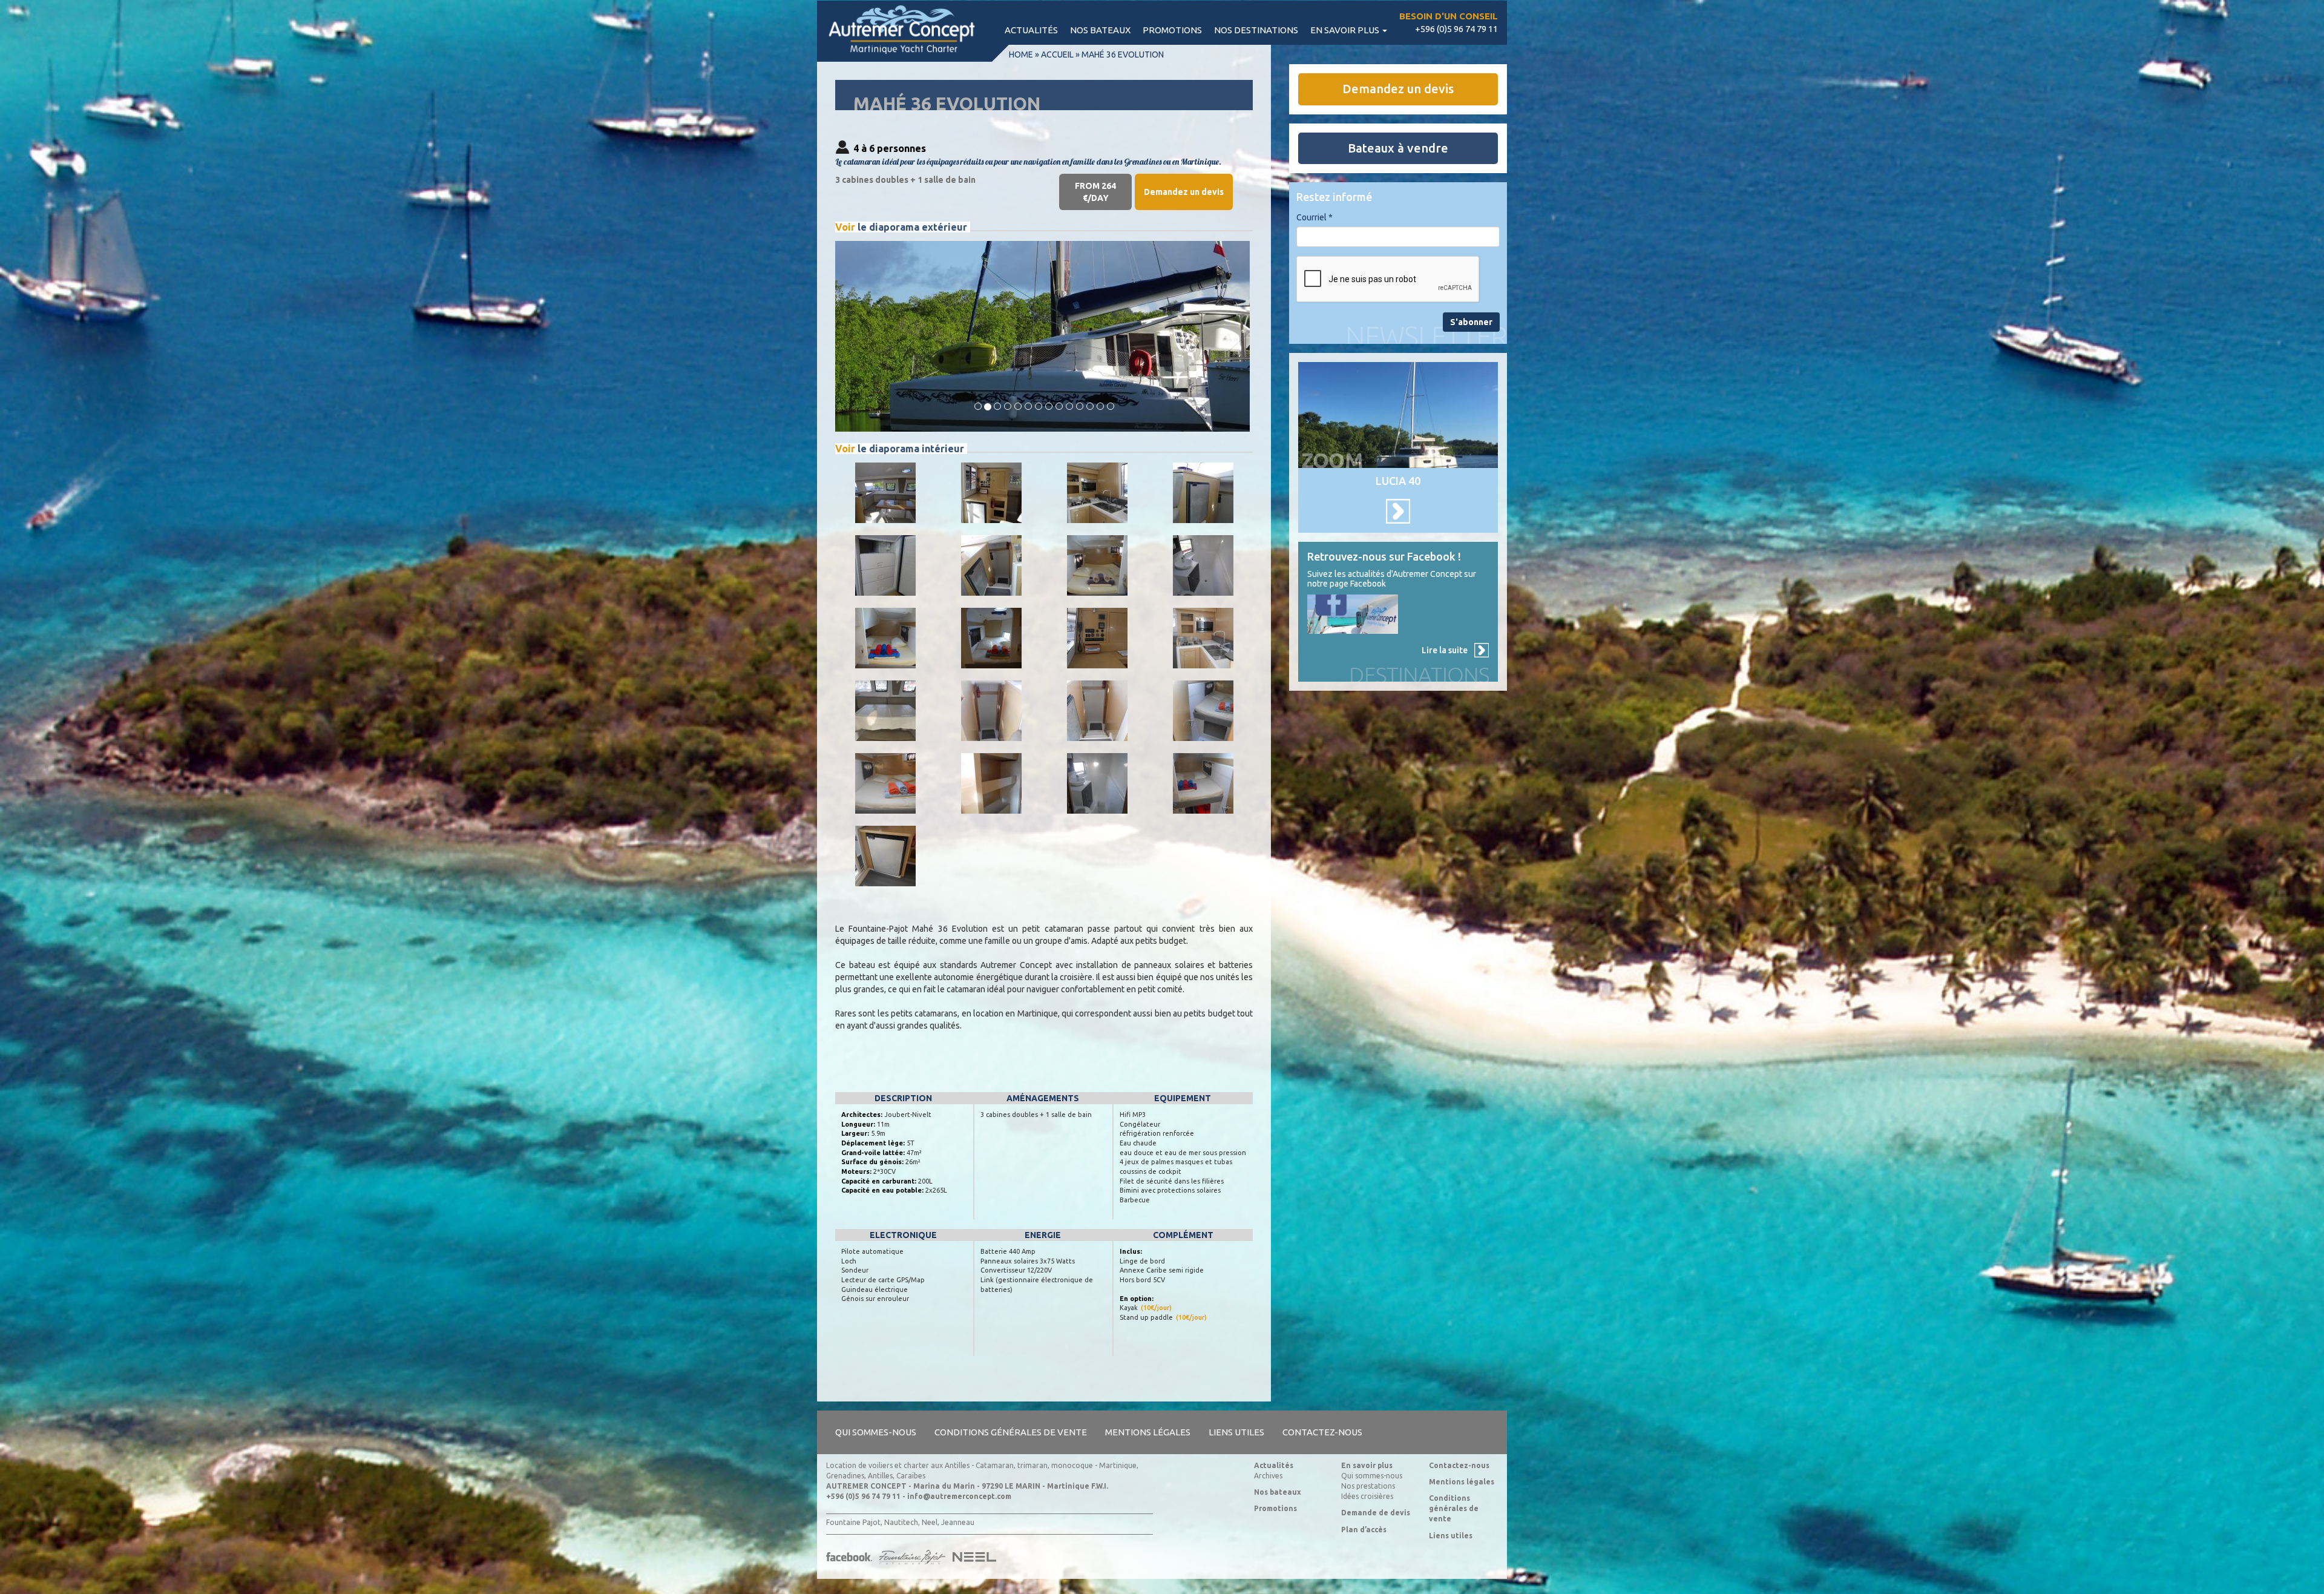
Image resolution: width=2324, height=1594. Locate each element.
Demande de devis (1376, 1513)
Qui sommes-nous (876, 1432)
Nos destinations (1256, 30)
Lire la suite (1445, 650)
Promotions (1172, 30)
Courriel (1315, 217)
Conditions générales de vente (1011, 1432)
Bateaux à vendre (1398, 148)
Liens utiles (1236, 1432)
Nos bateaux (1100, 30)
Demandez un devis (1184, 192)
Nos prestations (1368, 1486)
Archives (1268, 1476)
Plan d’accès (1364, 1530)
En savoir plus (1346, 30)
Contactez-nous (1322, 1432)
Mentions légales (1148, 1432)
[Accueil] (908, 31)
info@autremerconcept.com (959, 1496)
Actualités (1031, 30)
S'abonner (1471, 322)
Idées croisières (1367, 1496)
